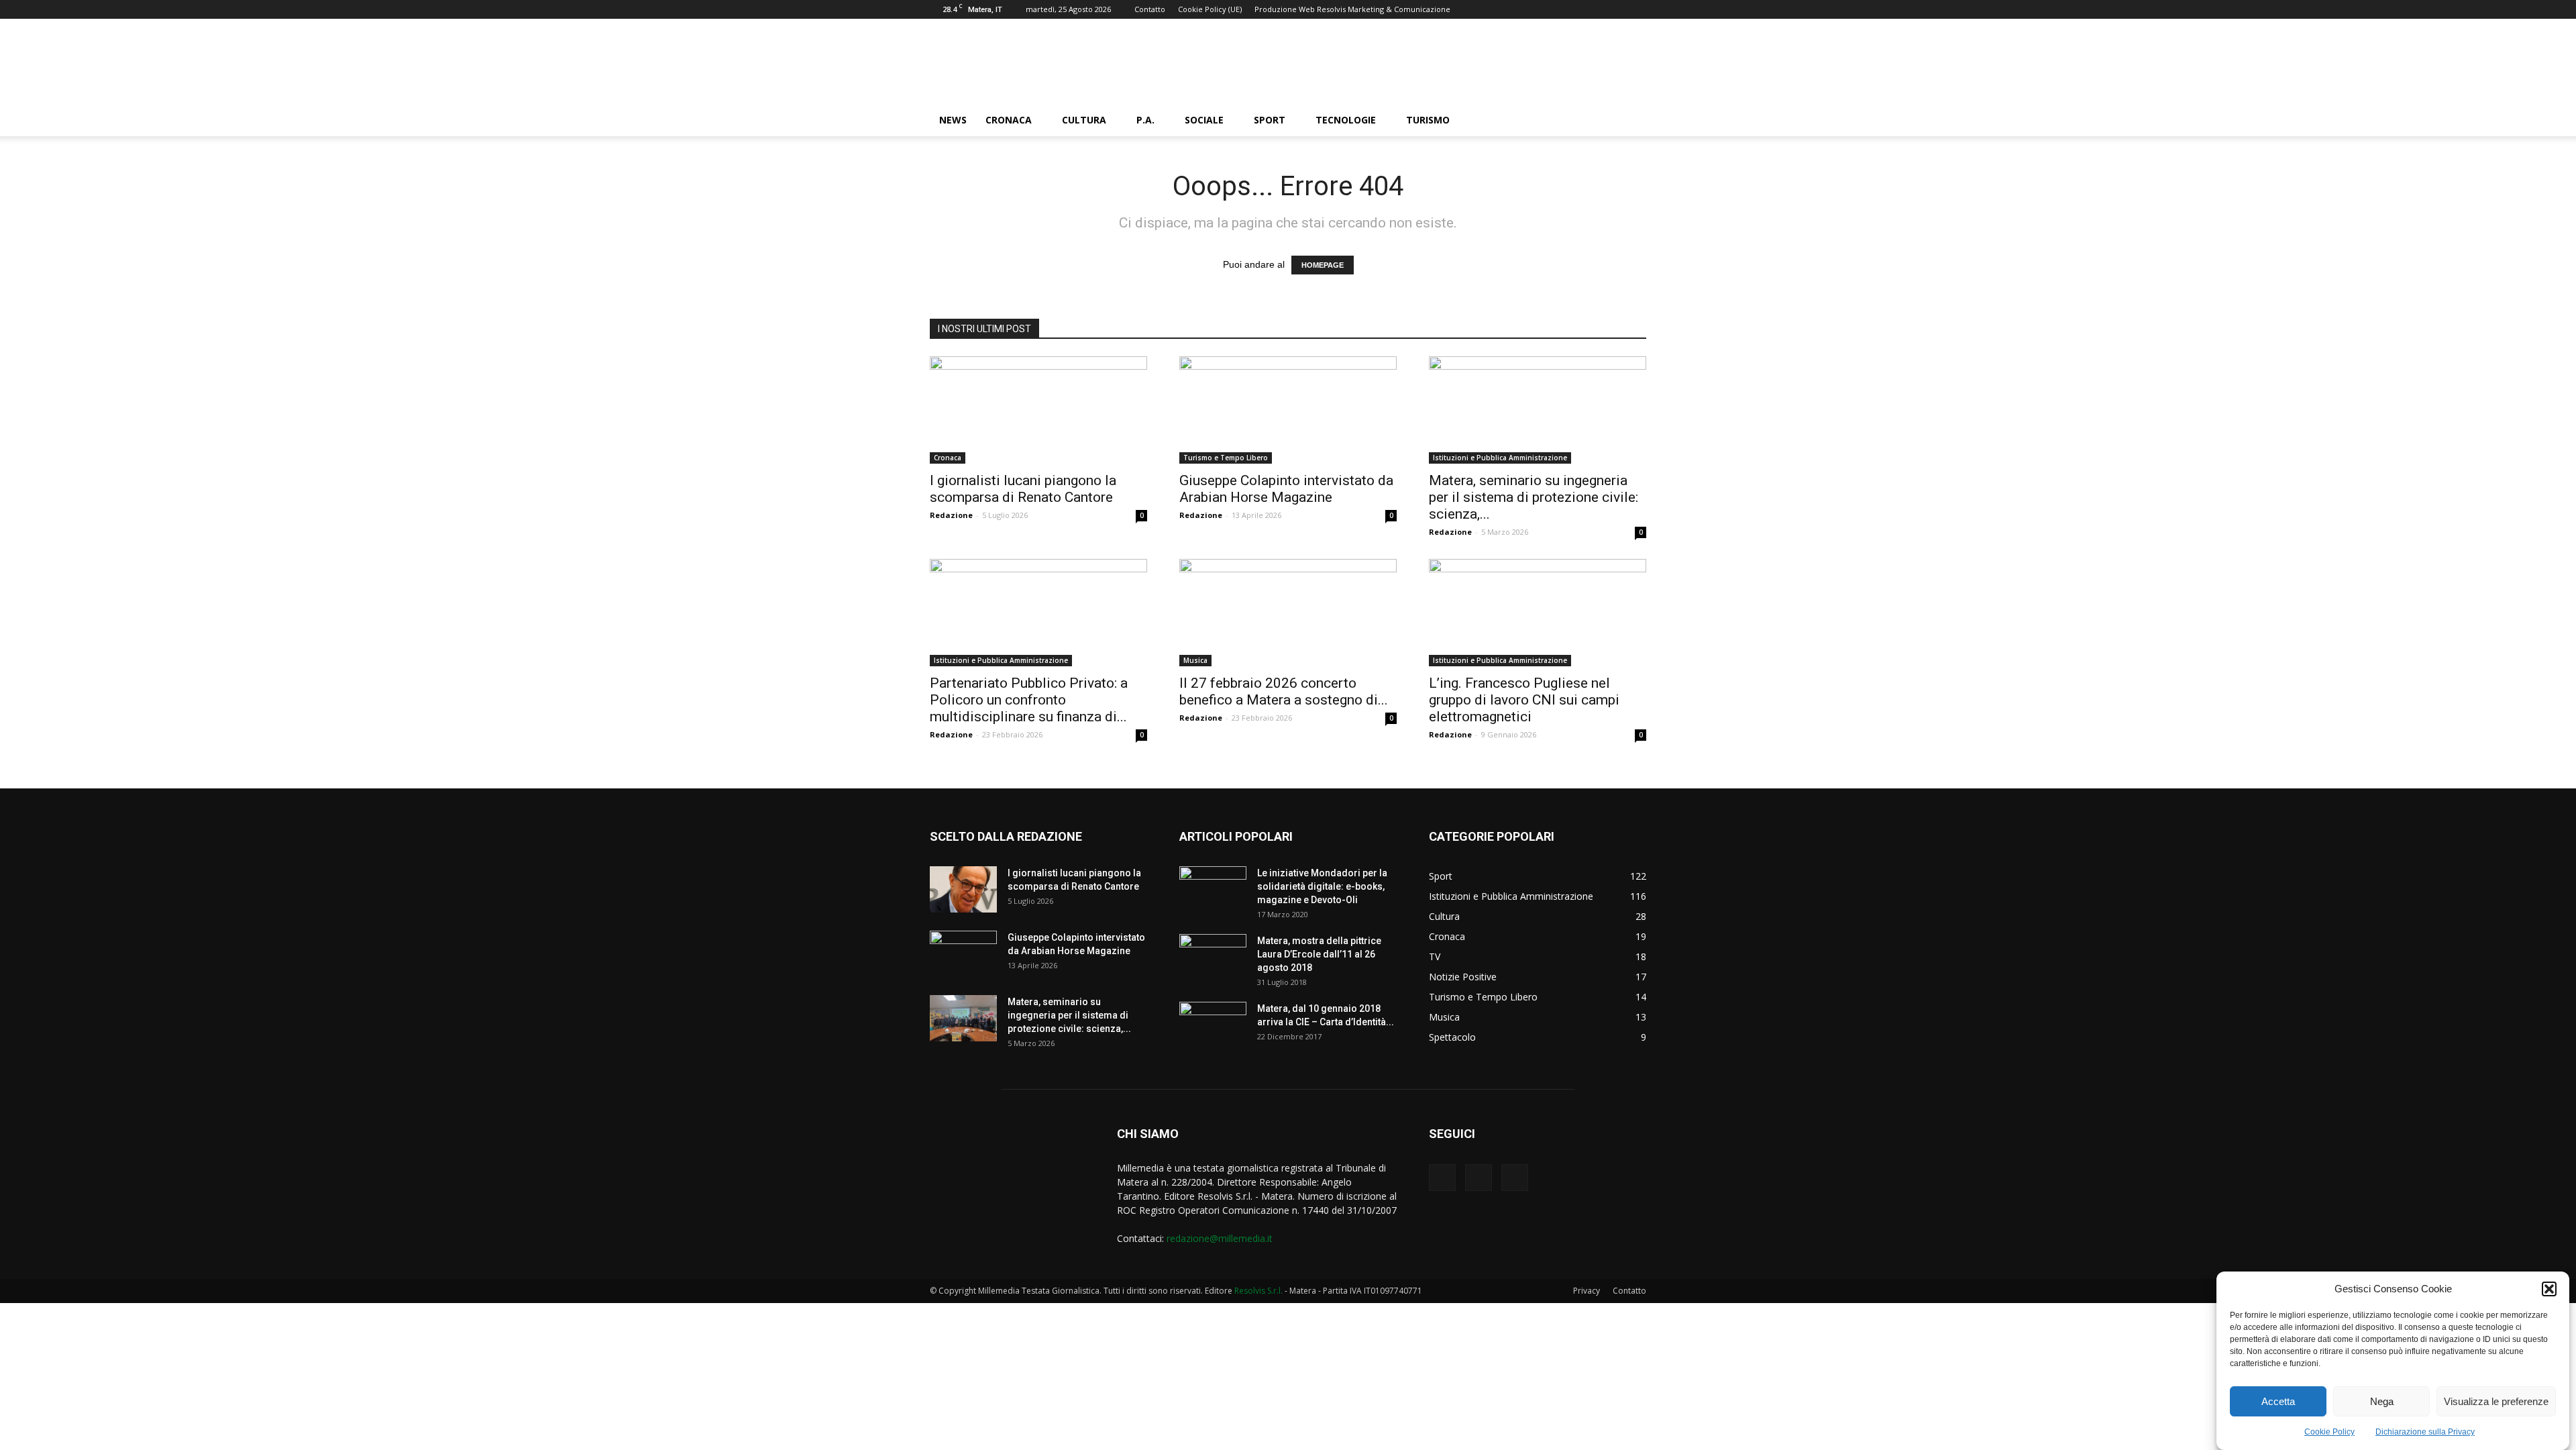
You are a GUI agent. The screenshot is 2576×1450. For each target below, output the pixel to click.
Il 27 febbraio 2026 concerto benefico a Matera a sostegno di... (1284, 691)
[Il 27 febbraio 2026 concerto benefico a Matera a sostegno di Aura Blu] (1288, 613)
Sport (1270, 120)
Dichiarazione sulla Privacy (2425, 1432)
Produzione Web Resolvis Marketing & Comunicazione (1352, 9)
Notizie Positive (1463, 977)
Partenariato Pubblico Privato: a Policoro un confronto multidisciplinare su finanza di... (1029, 700)
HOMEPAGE (1323, 265)
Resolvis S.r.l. (1258, 1291)
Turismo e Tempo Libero (1226, 458)
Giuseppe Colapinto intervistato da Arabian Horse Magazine (1286, 489)
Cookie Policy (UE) (1210, 9)
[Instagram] (1479, 1178)
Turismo (1428, 120)
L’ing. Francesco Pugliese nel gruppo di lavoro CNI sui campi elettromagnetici (1524, 700)
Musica (1195, 660)
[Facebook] (1442, 1178)
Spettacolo (1452, 1037)
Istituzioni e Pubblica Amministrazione (1500, 458)
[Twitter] (1515, 1178)
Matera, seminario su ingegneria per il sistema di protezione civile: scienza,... (1534, 497)
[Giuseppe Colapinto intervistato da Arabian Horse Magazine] (1288, 410)
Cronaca (1009, 120)
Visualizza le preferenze (2496, 1401)
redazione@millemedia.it (1220, 1238)
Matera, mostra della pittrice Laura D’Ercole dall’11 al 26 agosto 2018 (1319, 954)
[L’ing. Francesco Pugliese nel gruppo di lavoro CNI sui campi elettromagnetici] (1538, 613)
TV (1435, 956)
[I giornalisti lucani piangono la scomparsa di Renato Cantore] (1038, 410)
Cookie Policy (2329, 1432)
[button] (2549, 1289)
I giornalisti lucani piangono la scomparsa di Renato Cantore (1023, 489)
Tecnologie (1346, 120)
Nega (2382, 1401)
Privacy (1587, 1291)
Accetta (2278, 1401)
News (953, 120)
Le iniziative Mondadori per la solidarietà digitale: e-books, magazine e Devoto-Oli (1322, 886)
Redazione (951, 515)
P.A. (1145, 120)
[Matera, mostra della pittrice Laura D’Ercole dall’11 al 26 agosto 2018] (1213, 957)
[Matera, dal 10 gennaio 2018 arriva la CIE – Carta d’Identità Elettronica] (1213, 1025)
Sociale (1204, 120)
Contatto (1150, 9)
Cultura (1084, 120)
